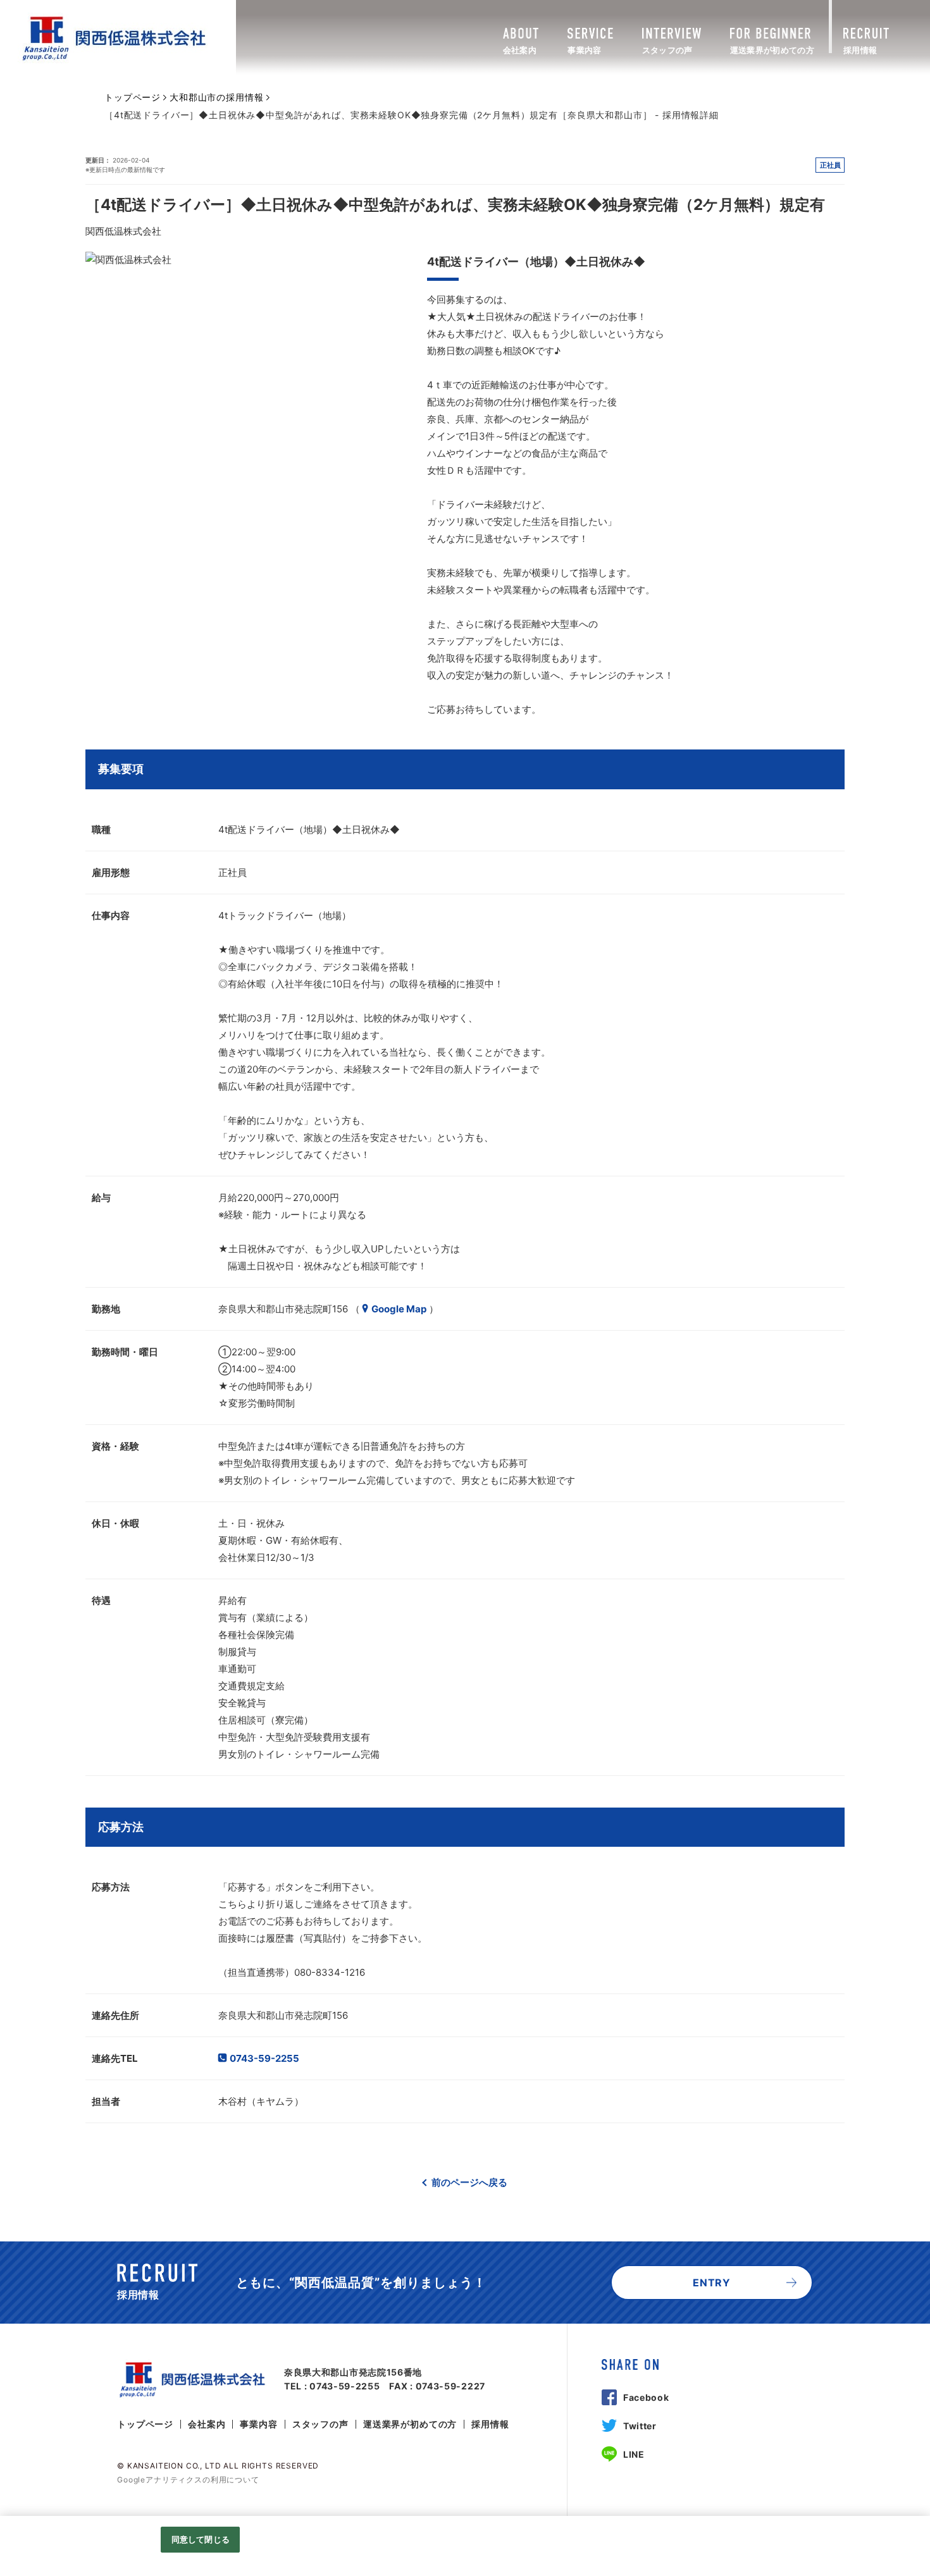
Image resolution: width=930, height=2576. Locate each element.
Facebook (646, 2397)
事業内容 (258, 2424)
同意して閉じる (201, 2539)
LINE (634, 2454)
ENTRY (712, 2283)
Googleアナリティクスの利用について (188, 2480)
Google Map (399, 1309)
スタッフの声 (320, 2424)
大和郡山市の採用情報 (216, 97)
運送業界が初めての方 (410, 2424)
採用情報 (490, 2424)
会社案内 (207, 2424)
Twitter (640, 2426)
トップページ (133, 97)
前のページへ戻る (469, 2182)
